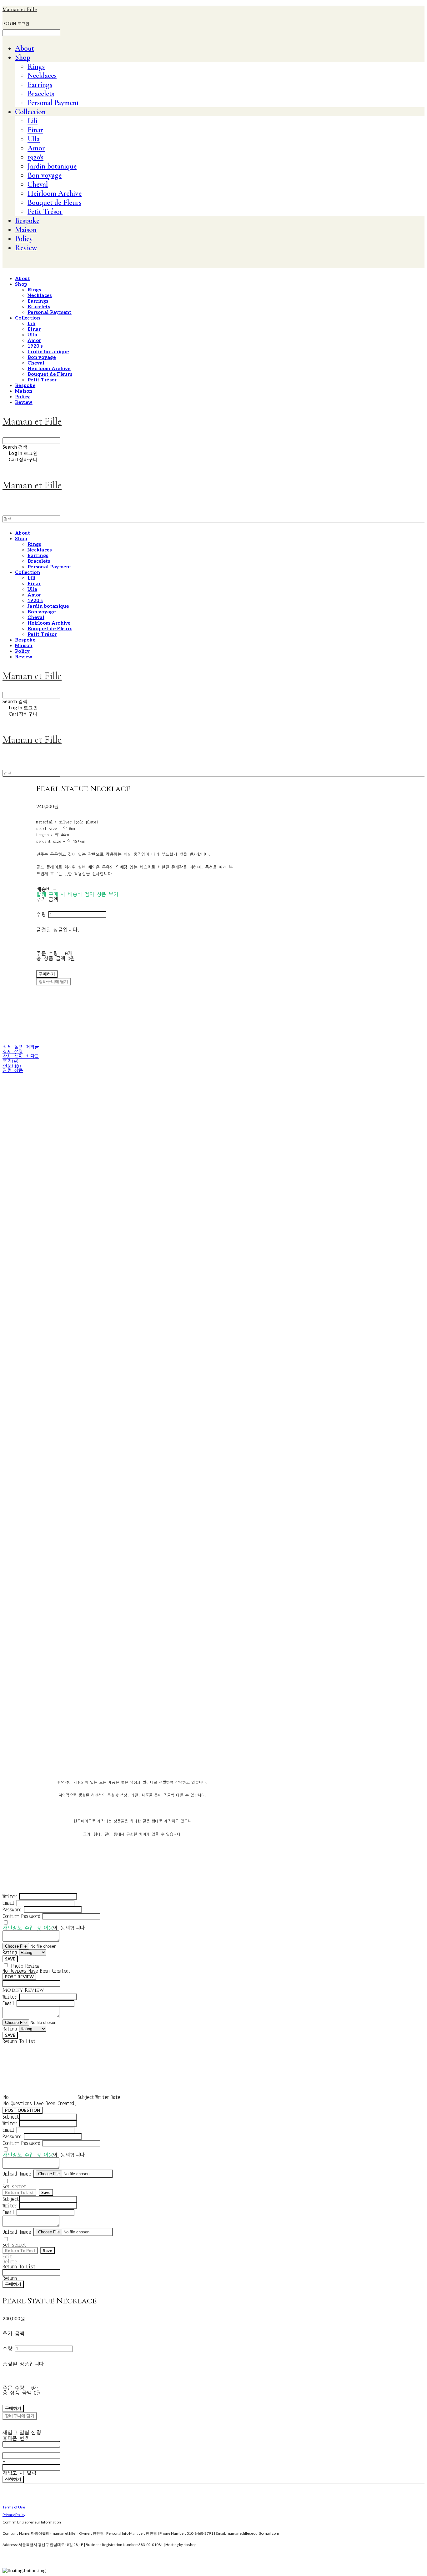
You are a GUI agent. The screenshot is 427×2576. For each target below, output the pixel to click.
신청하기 (13, 2479)
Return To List (19, 2192)
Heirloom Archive (55, 193)
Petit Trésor (45, 211)
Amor (36, 148)
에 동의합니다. (45, 1928)
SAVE (10, 1959)
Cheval (38, 184)
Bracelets (41, 94)
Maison (26, 230)
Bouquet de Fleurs (54, 202)
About (25, 48)
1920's (35, 157)
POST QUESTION (23, 2110)
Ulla (34, 139)
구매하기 (13, 2284)
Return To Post (20, 2251)
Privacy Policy (14, 2515)
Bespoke (27, 221)
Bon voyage (45, 175)
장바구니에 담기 (20, 2416)
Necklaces (42, 75)
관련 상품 (13, 1071)
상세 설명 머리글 (21, 1047)
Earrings (40, 85)
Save (46, 2192)
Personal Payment (53, 103)
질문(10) (12, 1066)
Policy (24, 239)
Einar (35, 130)
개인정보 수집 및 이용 (28, 1928)
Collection (30, 112)
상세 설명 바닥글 (21, 1057)
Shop (23, 57)
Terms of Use (14, 2507)
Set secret (14, 2186)
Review (26, 248)
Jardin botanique (52, 166)
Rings (36, 66)
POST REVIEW (19, 1977)
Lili (33, 121)
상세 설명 (13, 1052)
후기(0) (11, 1061)
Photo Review (25, 1966)
